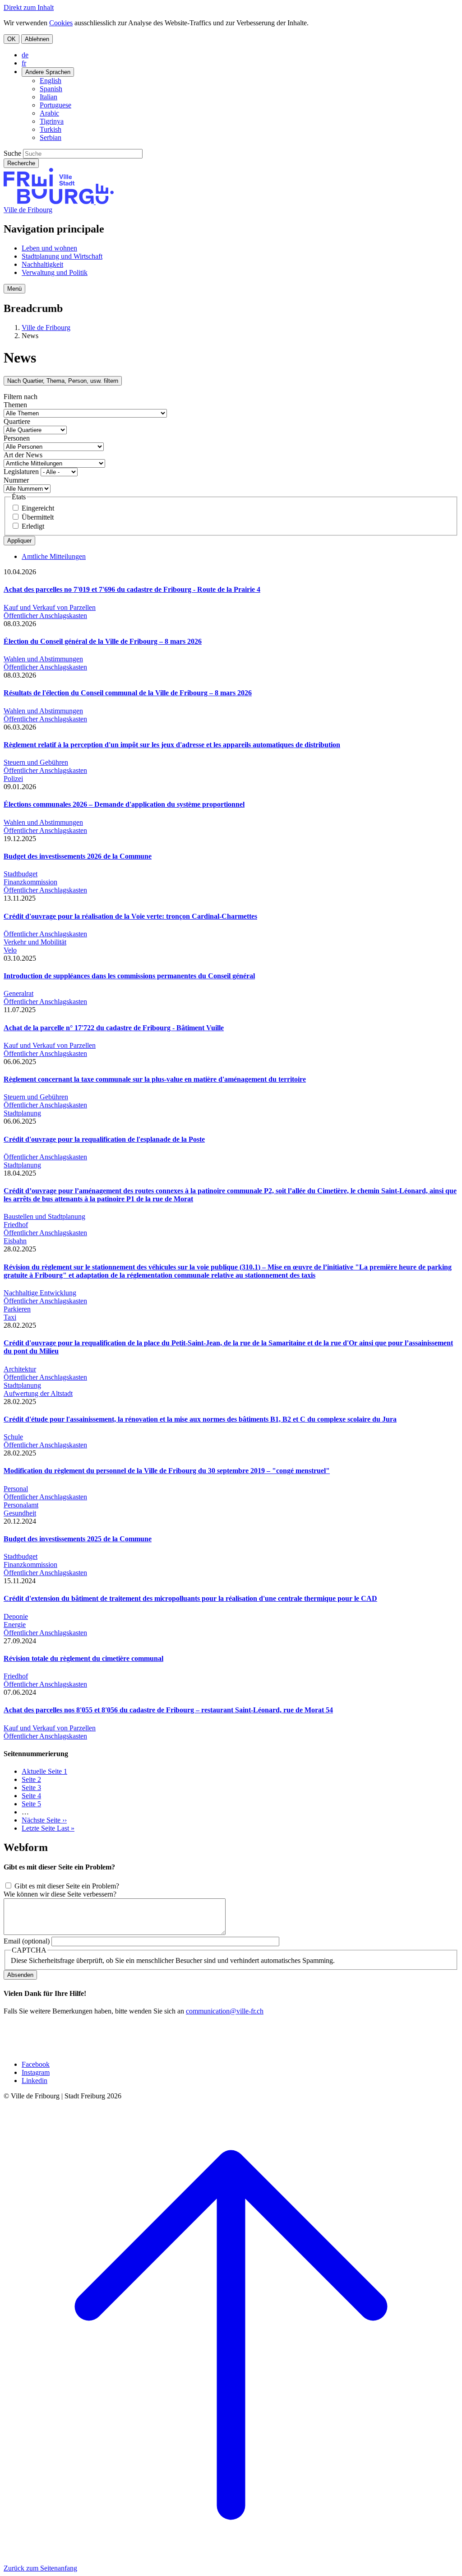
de (25, 55)
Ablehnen (37, 39)
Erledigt (33, 526)
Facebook (36, 2064)
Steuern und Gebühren (36, 762)
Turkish (51, 129)
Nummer (16, 480)
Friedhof (16, 1225)
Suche (12, 153)
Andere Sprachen (48, 72)
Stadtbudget (21, 874)
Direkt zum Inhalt (29, 7)
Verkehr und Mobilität (35, 942)
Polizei (13, 779)
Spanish (51, 89)
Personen (17, 438)
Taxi (10, 1317)
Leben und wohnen (49, 248)
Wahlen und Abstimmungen (43, 659)
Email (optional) (27, 1941)
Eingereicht (38, 508)
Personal (16, 1489)
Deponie (16, 1616)
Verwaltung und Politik (55, 272)
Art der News (23, 455)
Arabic (49, 113)
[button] (14, 289)
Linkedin (35, 2081)
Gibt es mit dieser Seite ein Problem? (67, 1886)
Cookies (61, 23)
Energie (15, 1625)
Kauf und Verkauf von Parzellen (50, 607)
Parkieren (17, 1309)
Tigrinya (52, 121)
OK (12, 39)
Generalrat (18, 993)
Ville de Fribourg (28, 210)
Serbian (51, 137)
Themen (15, 405)
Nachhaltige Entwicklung (40, 1293)
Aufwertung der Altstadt (38, 1393)
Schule (13, 1437)
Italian (49, 97)
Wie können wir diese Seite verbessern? (60, 1894)
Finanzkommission (30, 882)
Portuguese (55, 105)
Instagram (36, 2072)
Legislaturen (21, 472)
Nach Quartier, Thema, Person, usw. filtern (63, 381)
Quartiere (17, 421)
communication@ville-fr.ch (225, 2011)
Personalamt (21, 1505)
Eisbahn (15, 1241)
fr (24, 63)
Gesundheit (20, 1513)
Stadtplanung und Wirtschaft (62, 256)
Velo (10, 950)
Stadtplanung (22, 1113)
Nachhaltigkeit (42, 264)
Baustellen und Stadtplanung (44, 1216)
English (51, 81)
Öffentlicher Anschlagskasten (45, 616)
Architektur (20, 1369)
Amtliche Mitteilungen (54, 556)
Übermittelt (38, 517)
